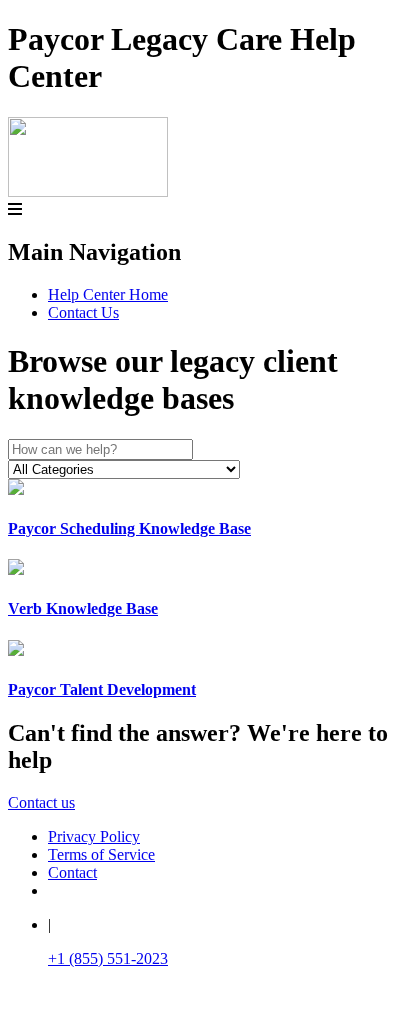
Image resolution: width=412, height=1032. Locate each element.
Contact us (41, 802)
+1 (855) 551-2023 (108, 958)
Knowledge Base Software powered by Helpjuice (206, 1012)
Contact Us (83, 312)
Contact (72, 872)
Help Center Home (108, 294)
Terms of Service (101, 854)
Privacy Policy (94, 836)
